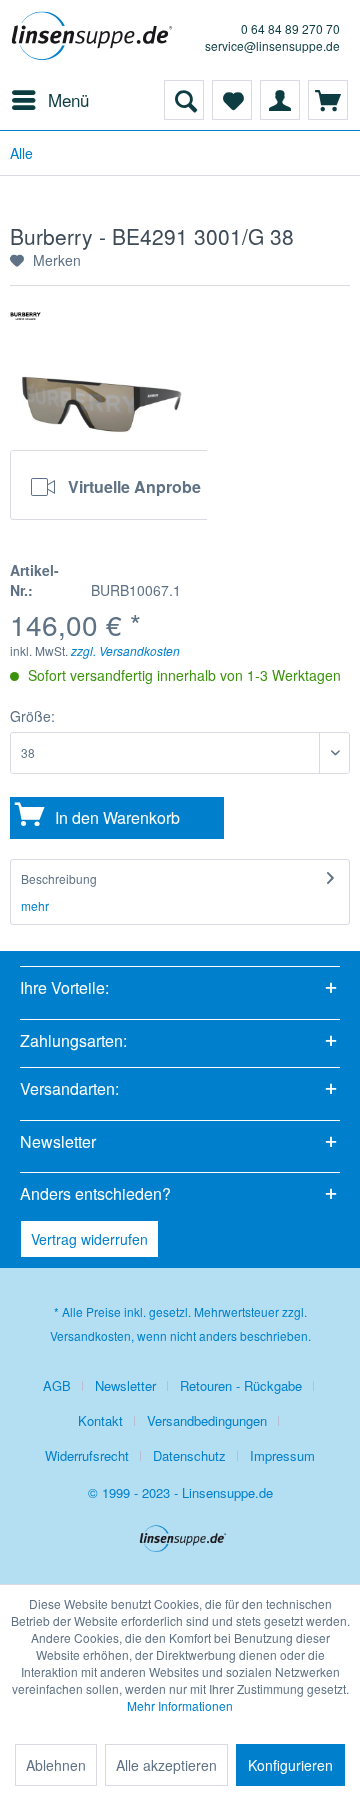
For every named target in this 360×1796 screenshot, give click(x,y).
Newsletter (125, 1385)
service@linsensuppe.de (272, 45)
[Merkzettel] (232, 100)
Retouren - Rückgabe (241, 1385)
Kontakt (100, 1420)
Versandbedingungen (207, 1420)
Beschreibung (59, 878)
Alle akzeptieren (166, 1765)
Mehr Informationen (180, 1705)
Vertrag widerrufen (89, 1239)
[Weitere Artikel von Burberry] (25, 323)
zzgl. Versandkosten (125, 650)
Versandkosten (90, 1335)
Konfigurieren (290, 1765)
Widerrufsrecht (87, 1455)
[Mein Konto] (280, 100)
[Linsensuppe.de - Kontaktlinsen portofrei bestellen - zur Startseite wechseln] (95, 40)
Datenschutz (189, 1455)
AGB (57, 1385)
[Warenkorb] (328, 100)
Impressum (282, 1455)
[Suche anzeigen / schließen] (184, 100)
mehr (35, 905)
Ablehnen (56, 1765)
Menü (68, 99)
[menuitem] (49, 100)
